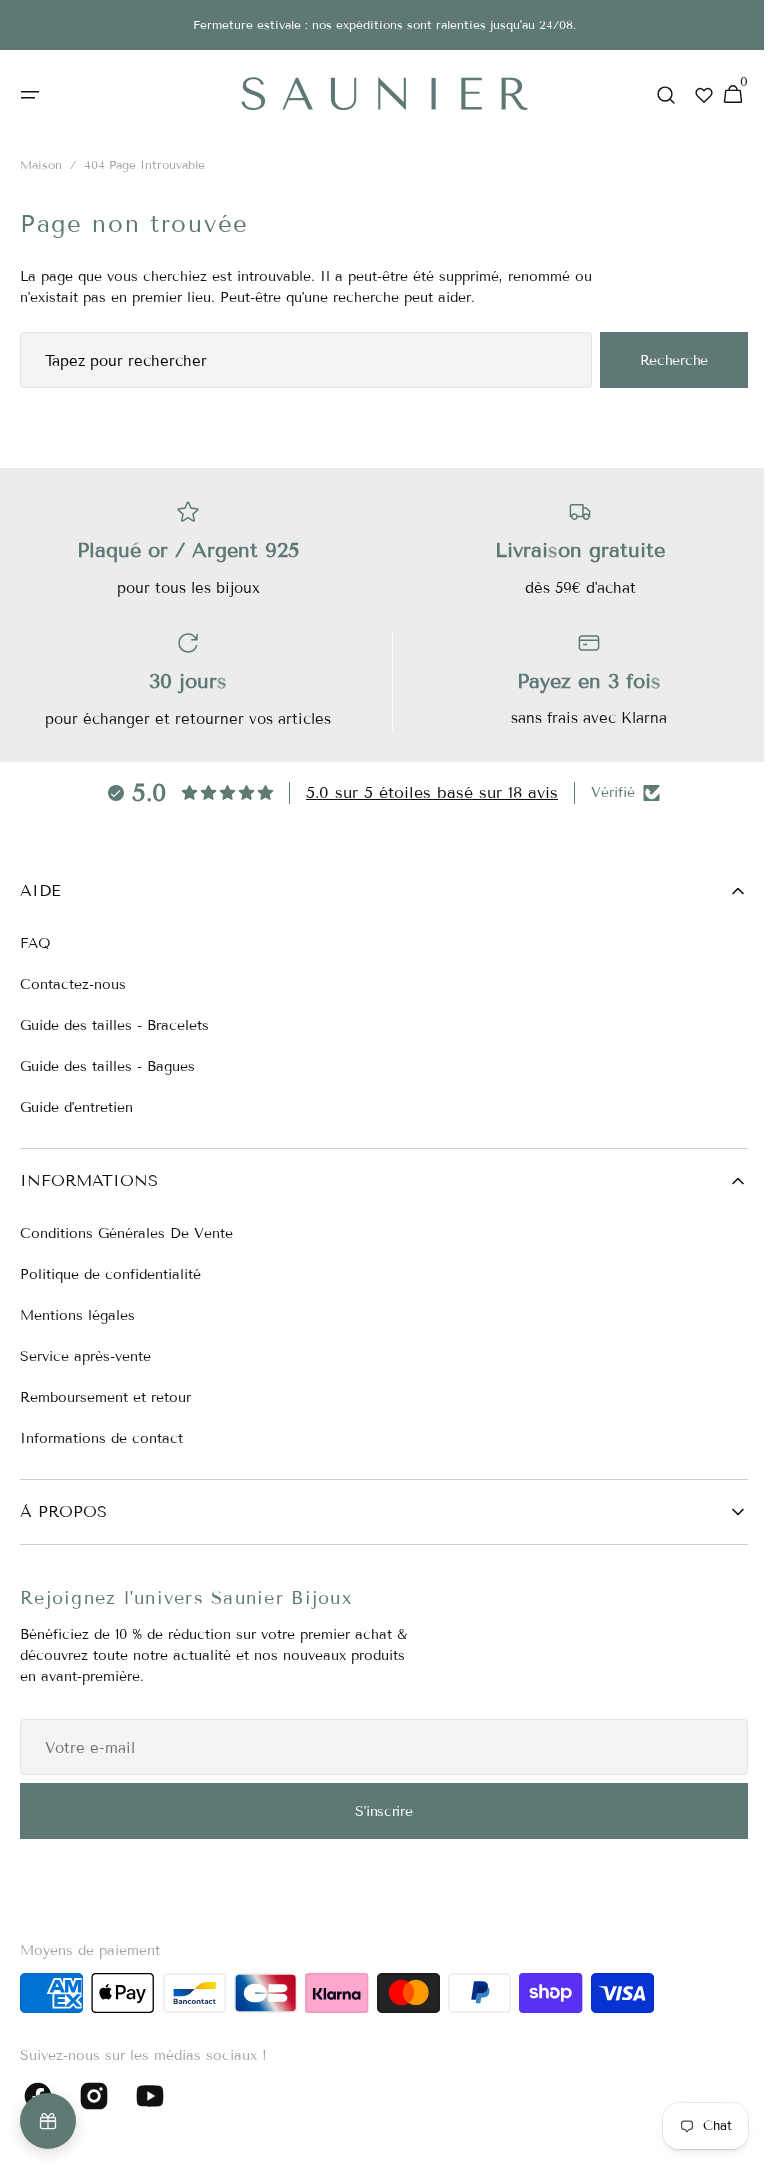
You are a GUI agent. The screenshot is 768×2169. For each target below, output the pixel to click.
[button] (30, 95)
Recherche (659, 360)
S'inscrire (376, 1811)
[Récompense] (48, 2121)
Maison (41, 165)
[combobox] (298, 361)
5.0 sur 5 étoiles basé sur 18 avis (425, 792)
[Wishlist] (689, 95)
